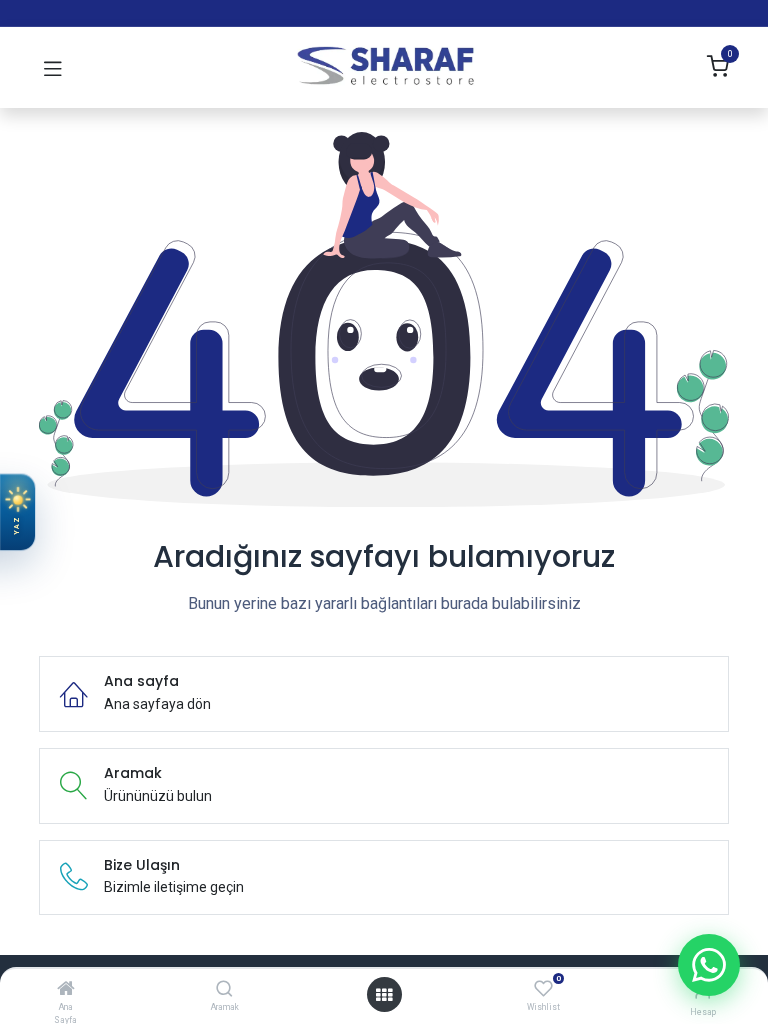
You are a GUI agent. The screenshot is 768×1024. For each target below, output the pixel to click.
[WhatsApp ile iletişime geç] (709, 965)
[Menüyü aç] (384, 995)
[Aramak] (224, 990)
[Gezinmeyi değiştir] (53, 68)
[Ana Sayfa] (66, 990)
